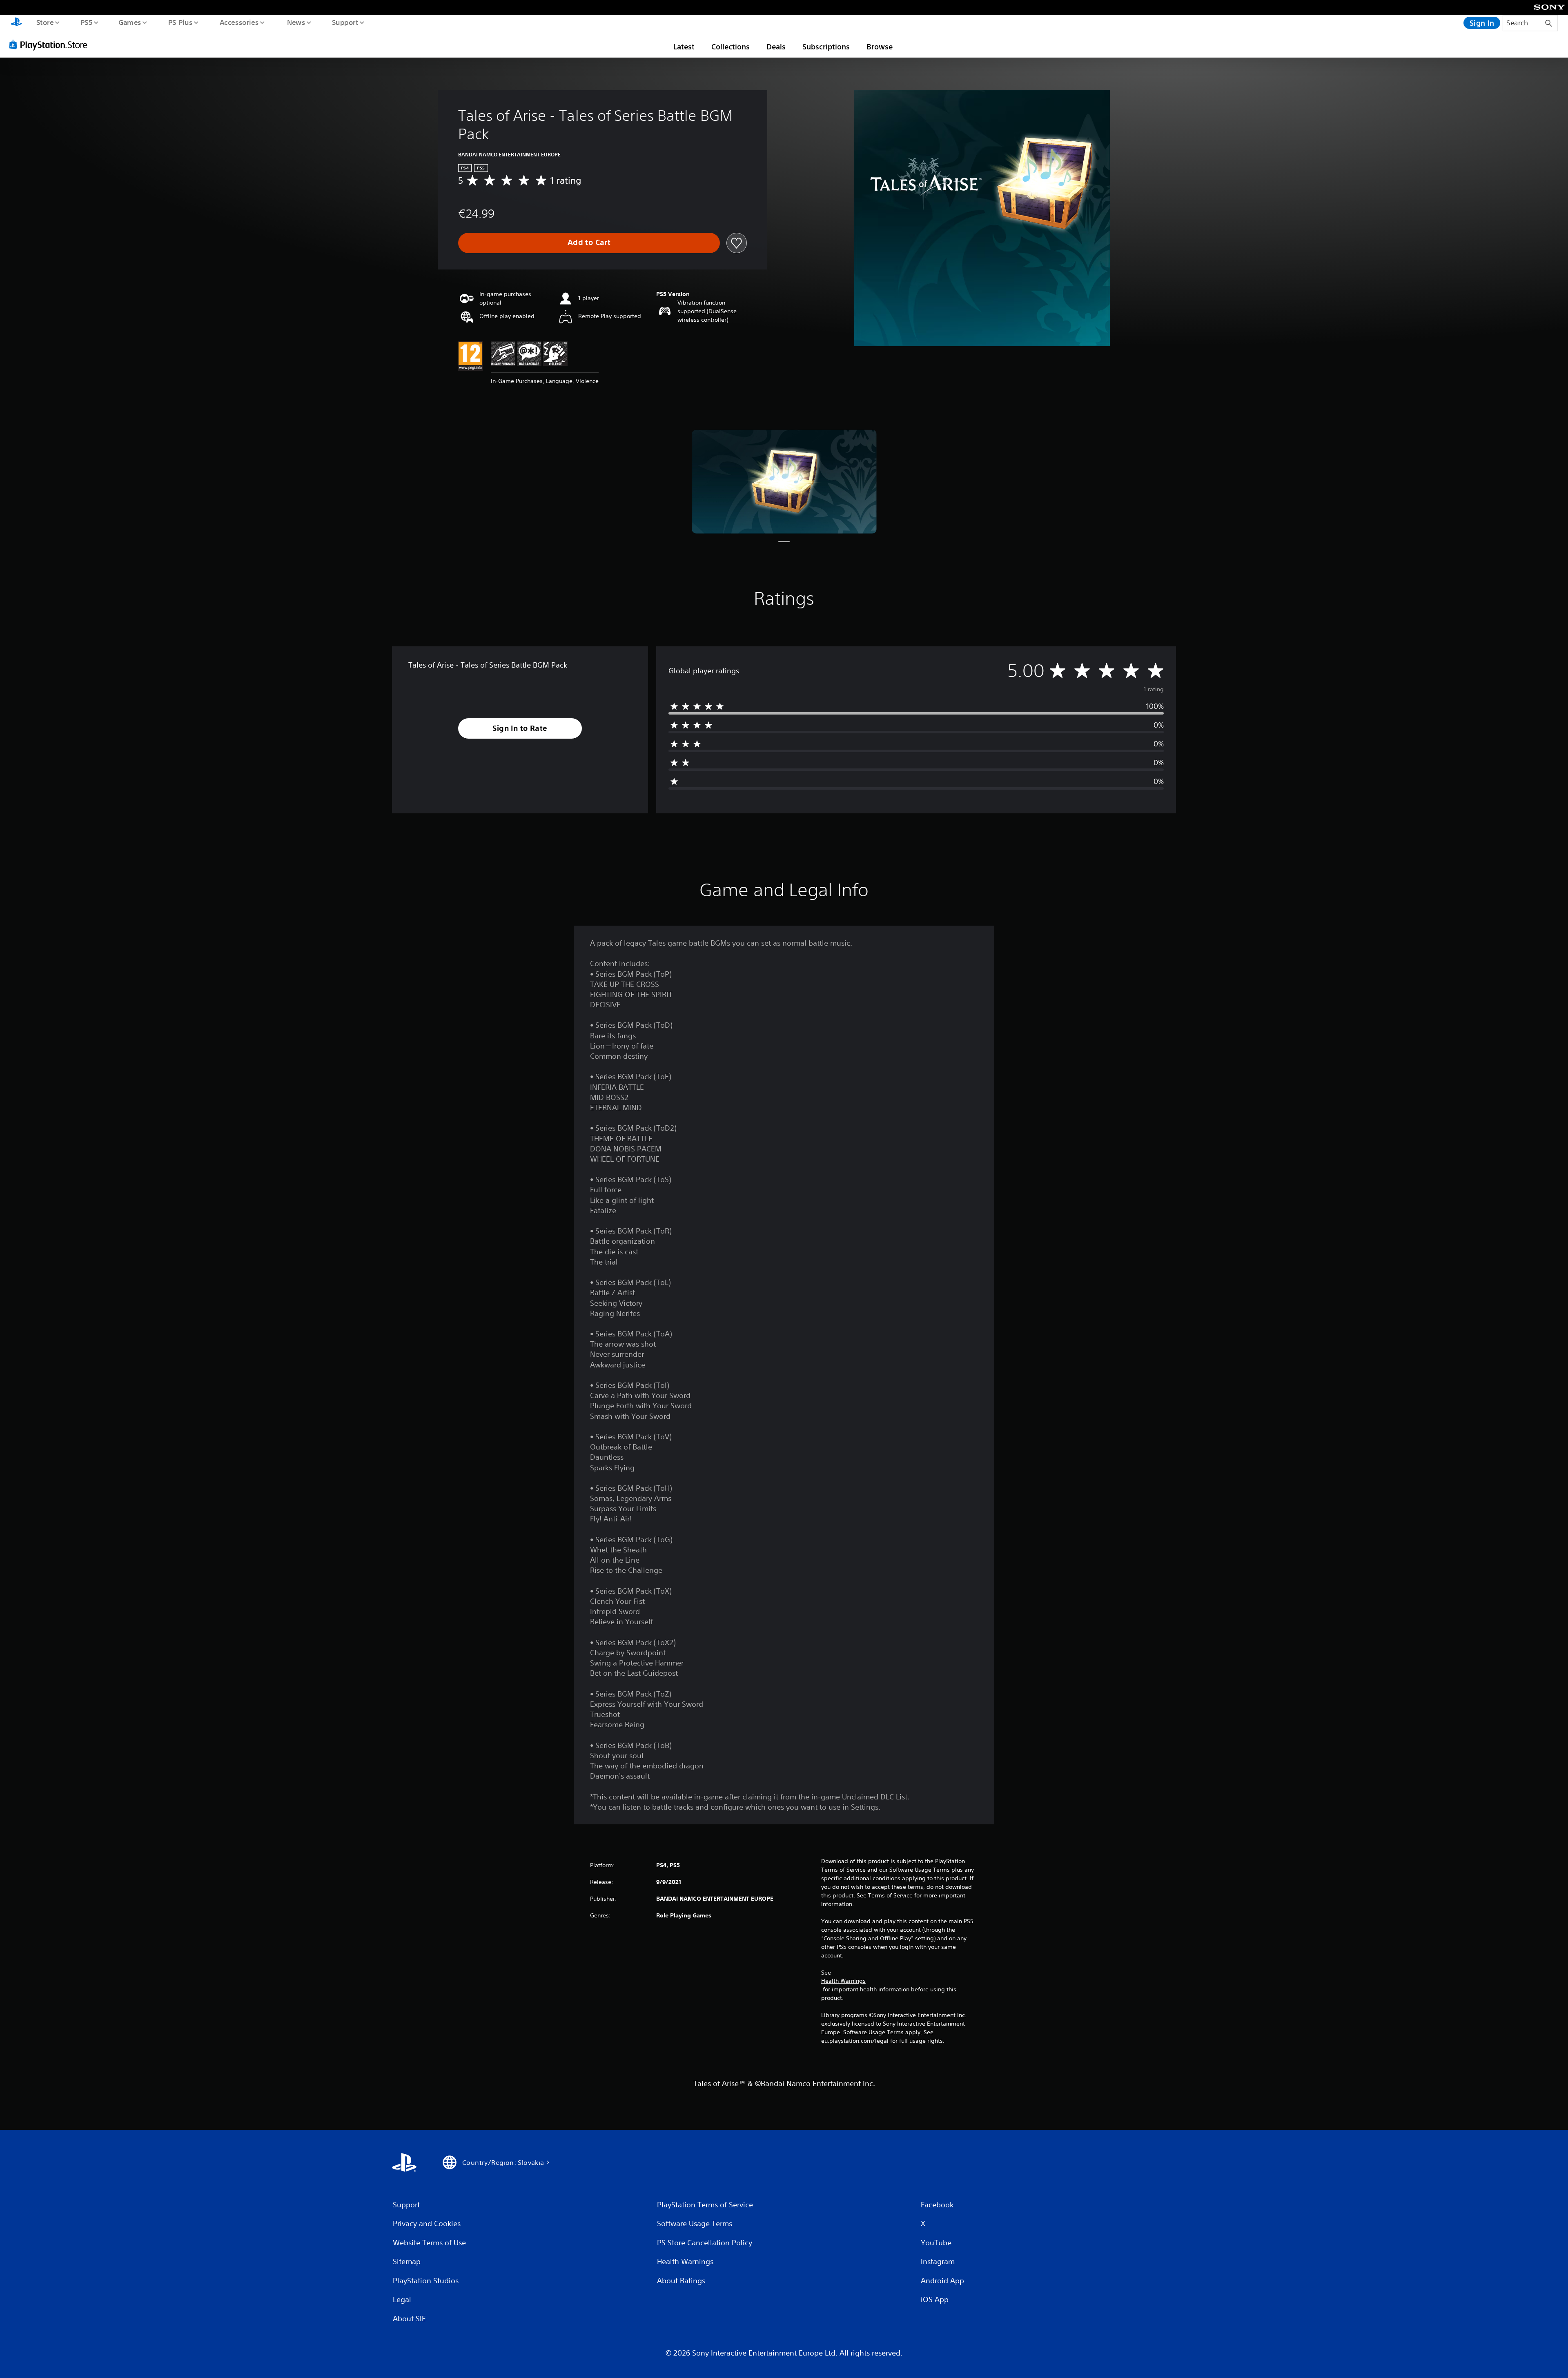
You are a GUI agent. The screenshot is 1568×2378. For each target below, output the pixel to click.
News (296, 22)
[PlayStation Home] (16, 23)
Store (45, 22)
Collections (731, 47)
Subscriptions (826, 47)
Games (129, 22)
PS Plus (180, 22)
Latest (684, 47)
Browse (880, 47)
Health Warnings (843, 1981)
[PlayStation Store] (51, 45)
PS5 (86, 22)
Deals (776, 47)
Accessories (239, 22)
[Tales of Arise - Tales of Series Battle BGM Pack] (784, 482)
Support (345, 22)
